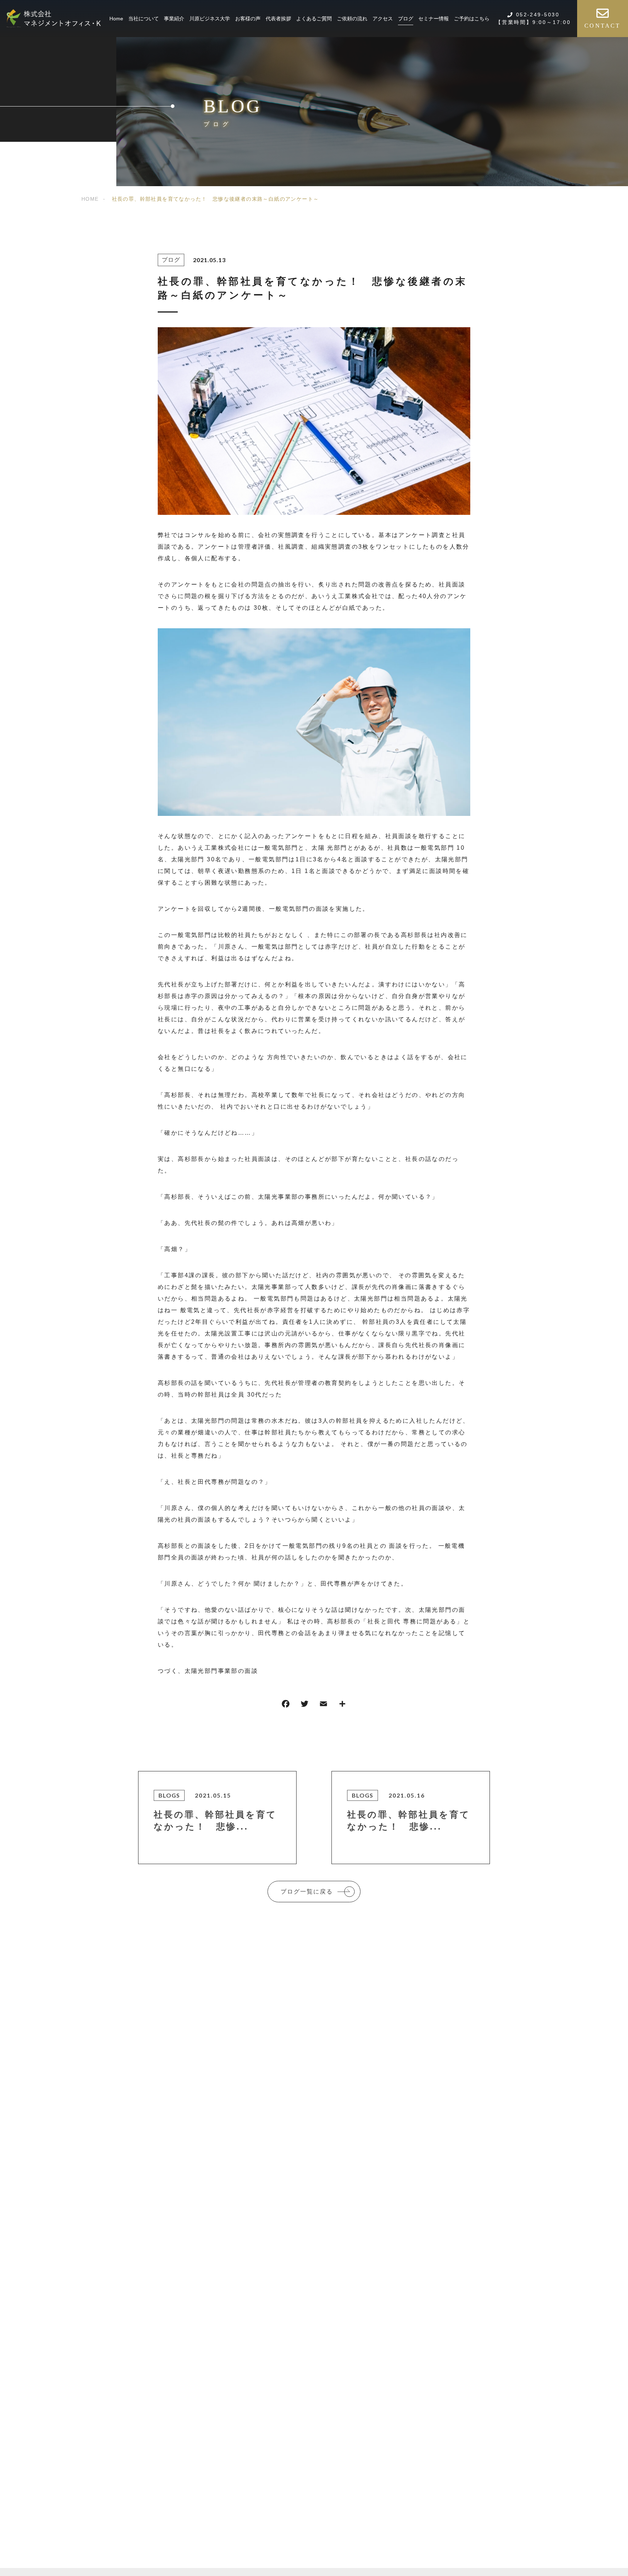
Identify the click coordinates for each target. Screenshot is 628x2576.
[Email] (323, 1705)
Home (116, 19)
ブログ (406, 19)
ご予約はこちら (472, 19)
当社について (144, 19)
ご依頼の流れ (352, 19)
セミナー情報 (434, 19)
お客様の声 (248, 19)
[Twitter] (305, 1705)
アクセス (383, 19)
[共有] (342, 1705)
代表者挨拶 (278, 19)
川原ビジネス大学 (210, 19)
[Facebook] (286, 1705)
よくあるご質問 (314, 19)
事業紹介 (174, 19)
